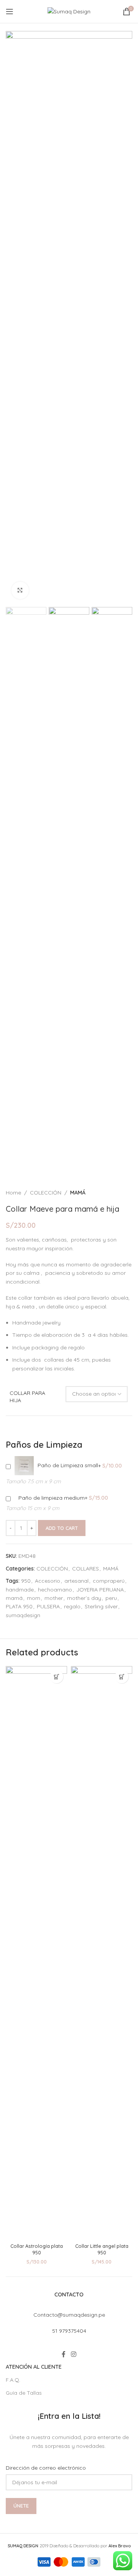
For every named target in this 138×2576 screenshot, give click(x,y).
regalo (72, 1606)
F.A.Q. (13, 2380)
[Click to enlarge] (20, 590)
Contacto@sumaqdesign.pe (69, 2315)
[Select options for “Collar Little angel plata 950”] (122, 1677)
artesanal (76, 1581)
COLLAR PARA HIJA (27, 1397)
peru (111, 1598)
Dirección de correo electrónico (46, 2468)
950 (26, 1581)
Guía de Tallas (24, 2393)
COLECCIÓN (46, 1193)
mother (54, 1598)
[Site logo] (69, 11)
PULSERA (48, 1606)
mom (34, 1598)
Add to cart (62, 1528)
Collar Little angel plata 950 (102, 2249)
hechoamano (55, 1590)
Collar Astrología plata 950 (37, 2249)
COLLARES (85, 1569)
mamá (14, 1598)
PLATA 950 (19, 1606)
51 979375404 (69, 2331)
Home (13, 1193)
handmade (20, 1590)
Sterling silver (101, 1606)
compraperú (109, 1581)
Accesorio (48, 1581)
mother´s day (84, 1598)
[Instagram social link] (73, 2355)
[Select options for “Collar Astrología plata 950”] (57, 1677)
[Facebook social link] (64, 2355)
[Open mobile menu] (10, 11)
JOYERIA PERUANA (100, 1590)
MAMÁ (78, 1193)
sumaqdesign (23, 1615)
